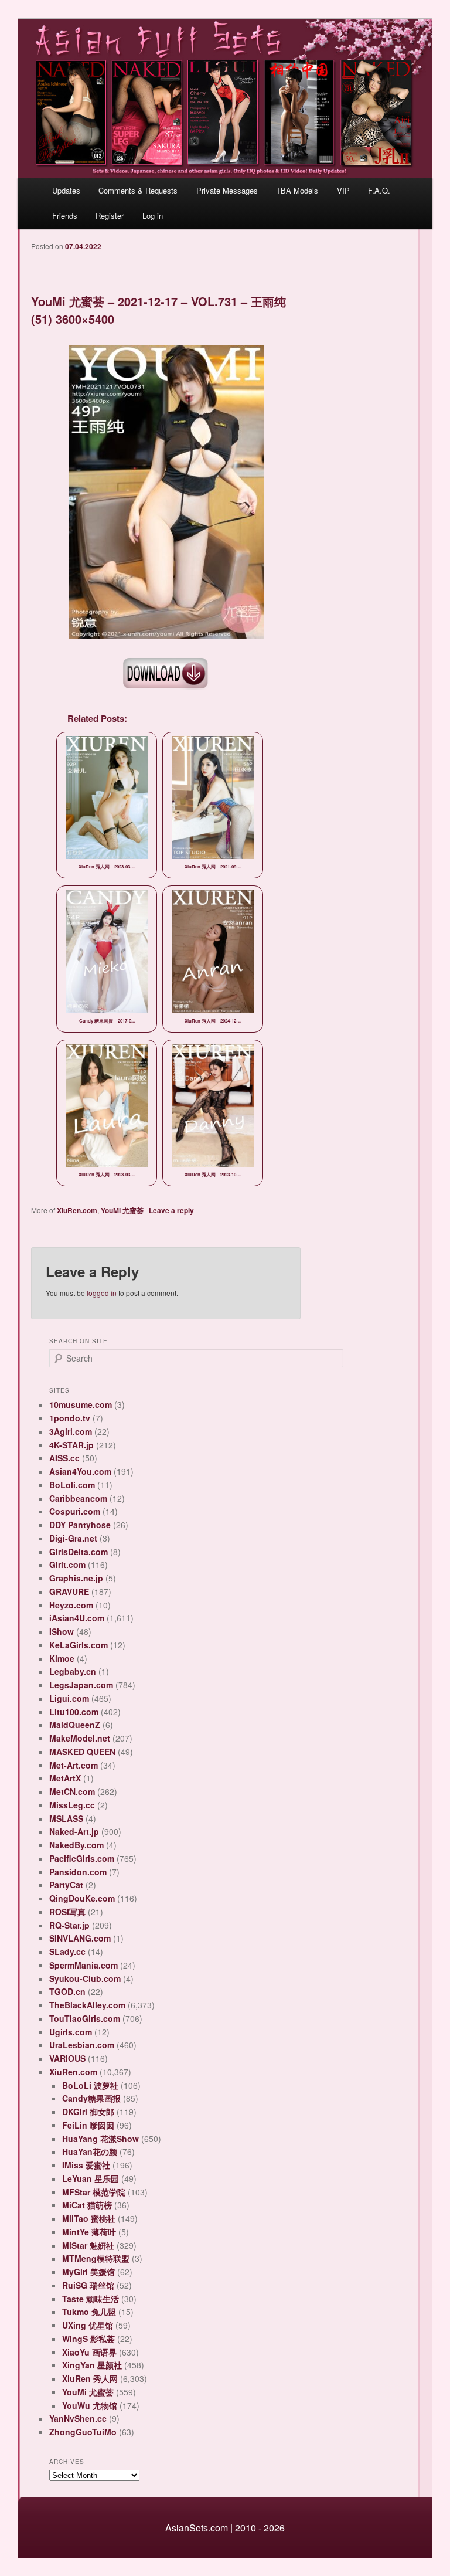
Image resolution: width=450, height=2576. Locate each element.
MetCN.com (72, 1791)
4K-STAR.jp (71, 1445)
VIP (343, 190)
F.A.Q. (379, 190)
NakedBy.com (76, 1845)
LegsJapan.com (81, 1685)
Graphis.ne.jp (76, 1578)
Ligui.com (69, 1698)
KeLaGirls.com (79, 1645)
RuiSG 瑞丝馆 (88, 2285)
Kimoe (62, 1658)
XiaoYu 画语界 (89, 2352)
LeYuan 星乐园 (91, 2178)
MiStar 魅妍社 (88, 2245)
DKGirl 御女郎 (88, 2112)
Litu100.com (74, 1712)
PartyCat (66, 1885)
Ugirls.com (71, 2032)
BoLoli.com (72, 1485)
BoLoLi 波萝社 (90, 2085)
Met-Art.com (74, 1765)
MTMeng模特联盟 (96, 2258)
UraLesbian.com (82, 2045)
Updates (66, 190)
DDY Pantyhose (80, 1525)
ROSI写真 (67, 1912)
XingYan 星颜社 (92, 2365)
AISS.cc (64, 1458)
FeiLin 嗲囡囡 (88, 2125)
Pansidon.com (78, 1872)
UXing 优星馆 (88, 2325)
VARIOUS (67, 2058)
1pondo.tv (70, 1418)
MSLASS (66, 1818)
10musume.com (81, 1404)
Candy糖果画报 (91, 2098)
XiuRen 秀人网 (90, 2378)
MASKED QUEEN (82, 1752)
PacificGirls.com (82, 1858)
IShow (62, 1631)
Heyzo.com (71, 1605)
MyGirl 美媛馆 (88, 2272)
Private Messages (227, 190)
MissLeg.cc (72, 1805)
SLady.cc (67, 1951)
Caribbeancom (78, 1498)
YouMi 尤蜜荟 (122, 1210)
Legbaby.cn (73, 1671)
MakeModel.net (80, 1738)
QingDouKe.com (82, 1898)
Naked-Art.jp (74, 1831)
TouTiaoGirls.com (85, 2018)
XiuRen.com (77, 1210)
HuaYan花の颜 (90, 2151)
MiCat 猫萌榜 (87, 2205)
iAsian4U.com (77, 1618)
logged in (102, 1293)
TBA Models (297, 190)
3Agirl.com (71, 1431)
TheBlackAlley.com (87, 2005)
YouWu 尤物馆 (90, 2405)
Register (110, 215)
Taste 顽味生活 (91, 2299)
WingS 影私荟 (88, 2339)
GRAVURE (69, 1591)
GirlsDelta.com (79, 1552)
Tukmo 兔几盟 (89, 2312)
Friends (65, 215)
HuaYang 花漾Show (100, 2139)
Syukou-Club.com (85, 1978)
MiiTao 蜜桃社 (89, 2218)
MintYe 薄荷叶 (89, 2232)
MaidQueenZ (75, 1725)
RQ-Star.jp (69, 1925)
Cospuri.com (75, 1511)
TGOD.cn (67, 1991)
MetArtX (65, 1778)
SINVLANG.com (80, 1938)
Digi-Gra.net (73, 1538)
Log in (153, 215)
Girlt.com (67, 1564)
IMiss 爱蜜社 (86, 2165)
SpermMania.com (83, 1965)
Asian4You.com (80, 1471)
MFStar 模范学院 (94, 2192)
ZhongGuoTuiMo (83, 2432)
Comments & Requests (138, 190)
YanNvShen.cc (78, 2418)
